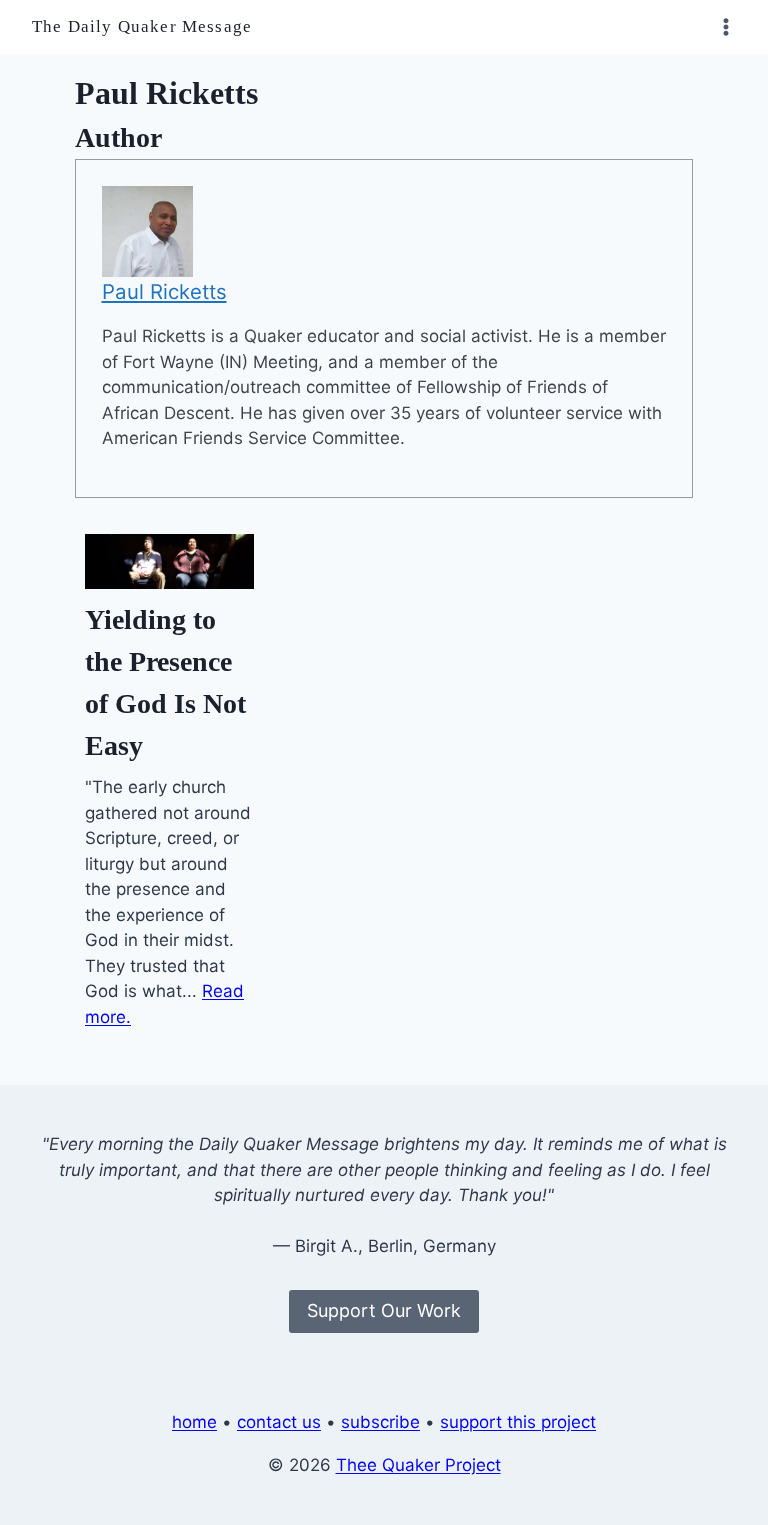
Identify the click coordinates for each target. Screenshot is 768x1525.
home (194, 1422)
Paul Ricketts (164, 291)
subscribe (380, 1422)
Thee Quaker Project (418, 1465)
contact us (279, 1422)
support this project (518, 1422)
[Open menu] (725, 26)
